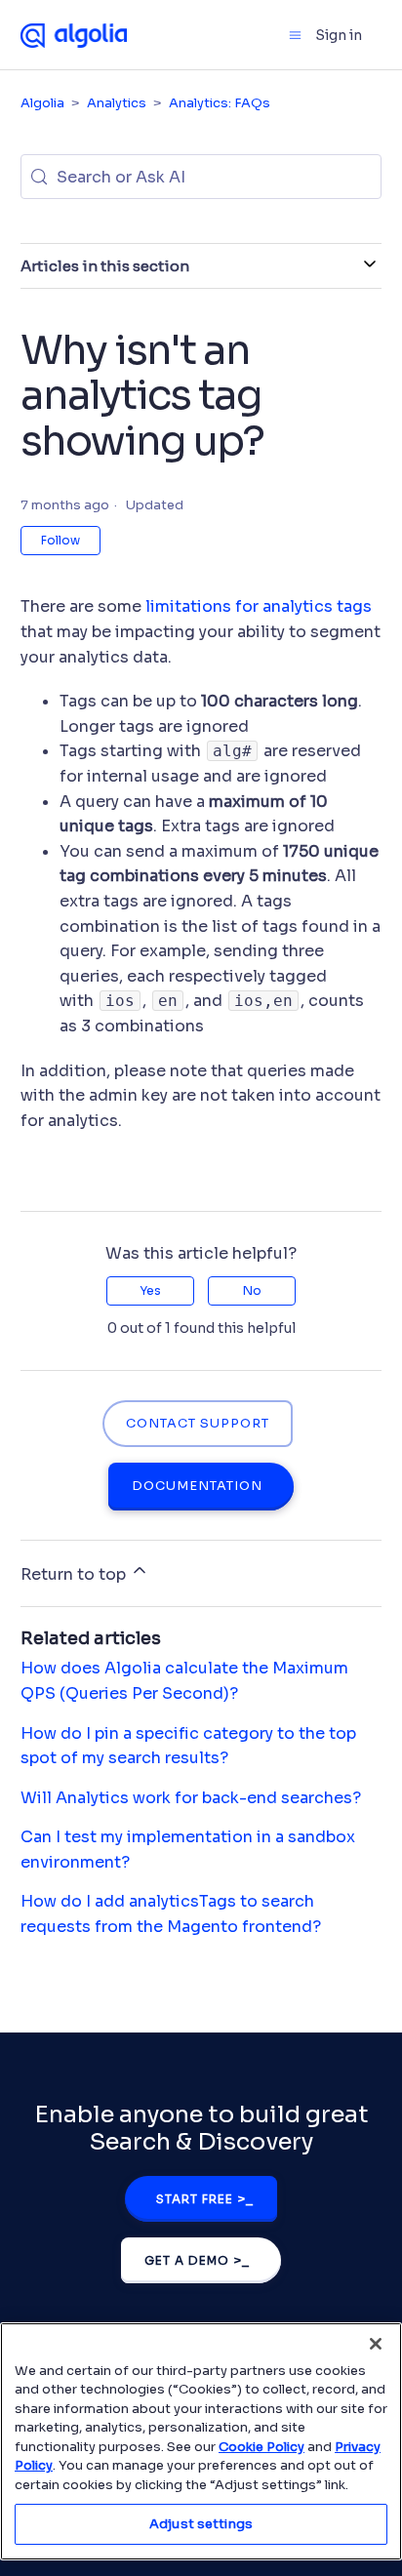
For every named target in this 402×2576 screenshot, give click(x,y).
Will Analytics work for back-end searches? (191, 1798)
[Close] (376, 2344)
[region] (201, 2441)
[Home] (74, 34)
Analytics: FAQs (220, 103)
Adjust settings (201, 2524)
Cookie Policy (261, 2447)
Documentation (197, 1486)
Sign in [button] (339, 35)
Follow (60, 540)
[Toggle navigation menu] (295, 35)
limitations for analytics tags (259, 606)
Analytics (117, 103)
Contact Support (198, 1424)
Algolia (42, 103)
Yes (150, 1290)
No (252, 1290)
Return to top (75, 1574)
